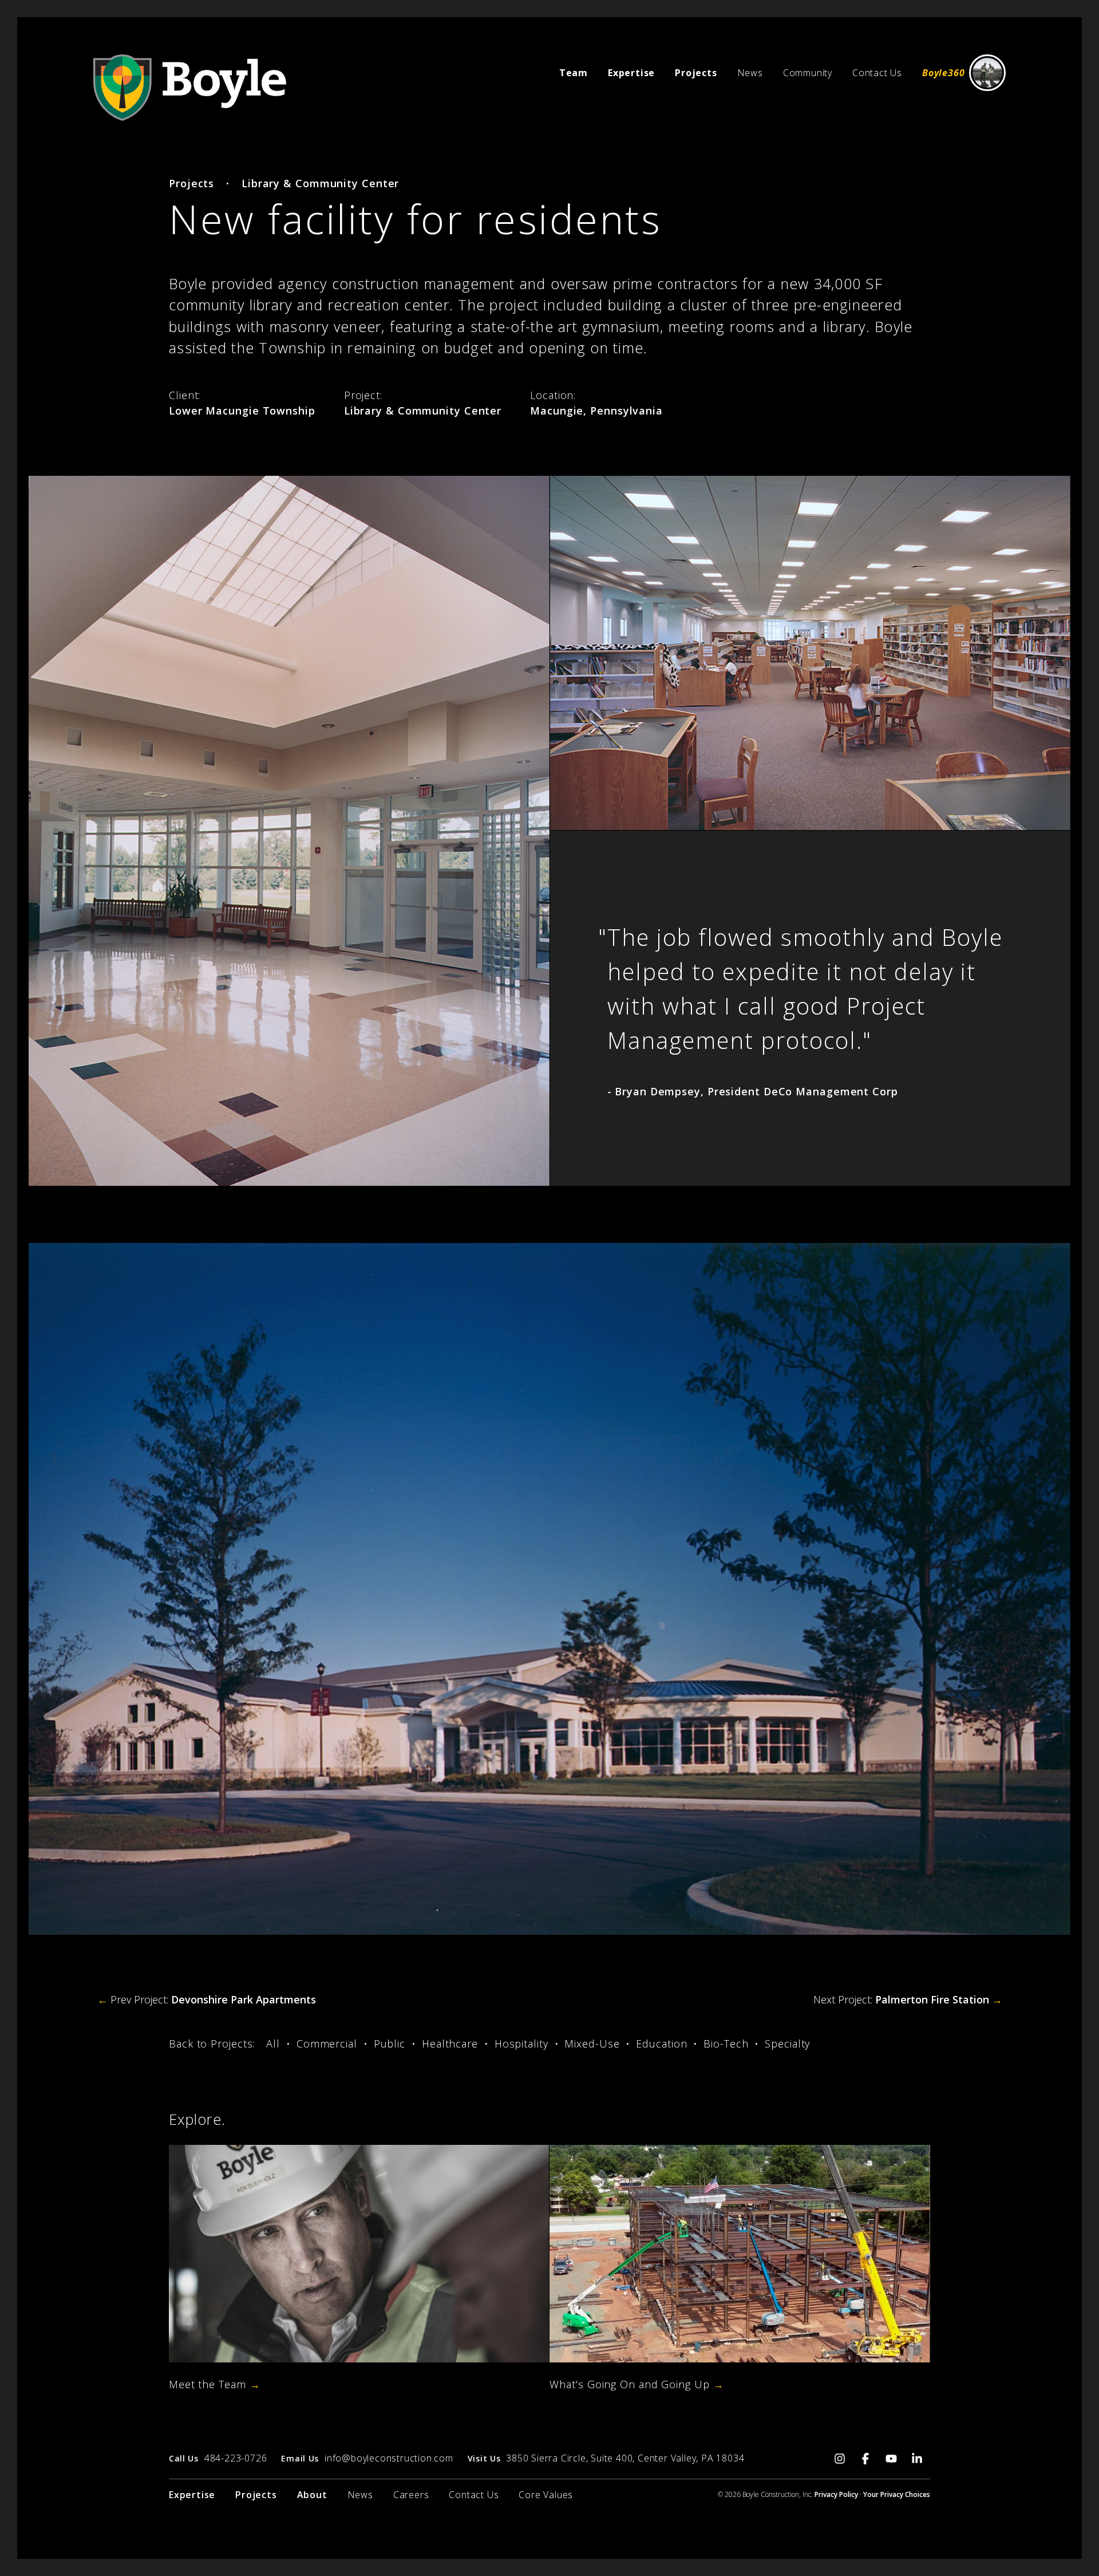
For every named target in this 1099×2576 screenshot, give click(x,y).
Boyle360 (943, 73)
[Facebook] (866, 2457)
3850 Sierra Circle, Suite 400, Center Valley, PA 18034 (625, 2458)
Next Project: (908, 1999)
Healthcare (450, 2044)
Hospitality (521, 2044)
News (750, 73)
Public (390, 2044)
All (273, 2044)
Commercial (327, 2044)
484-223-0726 (236, 2458)
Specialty (787, 2044)
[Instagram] (840, 2457)
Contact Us (877, 73)
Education (661, 2044)
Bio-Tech (726, 2044)
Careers (411, 2495)
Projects (191, 183)
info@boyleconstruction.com (389, 2458)
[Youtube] (892, 2457)
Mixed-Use (592, 2044)
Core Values (546, 2495)
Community (808, 73)
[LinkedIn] (917, 2457)
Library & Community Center (320, 183)
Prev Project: (207, 1999)
